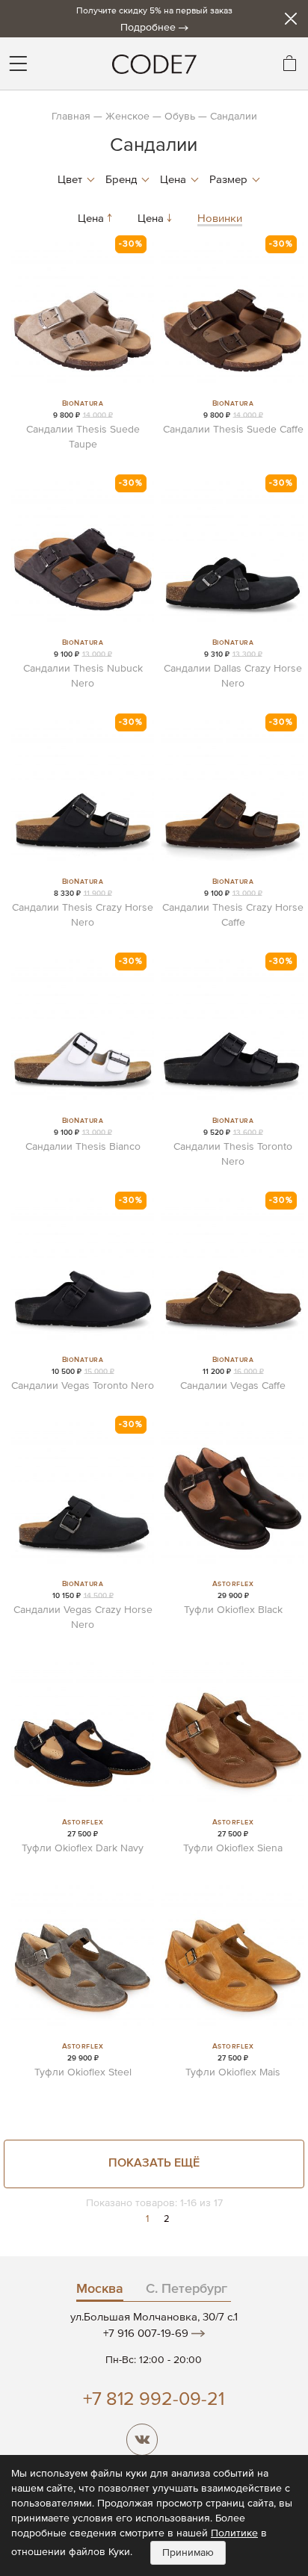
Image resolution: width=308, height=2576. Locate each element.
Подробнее (148, 28)
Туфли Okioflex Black (233, 1610)
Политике (234, 2533)
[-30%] (83, 391)
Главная (71, 117)
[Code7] (154, 64)
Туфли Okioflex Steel (83, 2072)
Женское (127, 117)
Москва (100, 2289)
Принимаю (188, 2553)
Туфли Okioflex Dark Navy (83, 1848)
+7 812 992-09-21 (154, 2400)
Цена (92, 219)
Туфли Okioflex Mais (233, 2072)
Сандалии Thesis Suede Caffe (233, 430)
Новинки (220, 219)
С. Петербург (187, 2289)
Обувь (180, 117)
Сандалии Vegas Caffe (233, 1386)
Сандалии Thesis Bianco (83, 1147)
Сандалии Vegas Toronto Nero (83, 1386)
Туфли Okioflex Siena (233, 1848)
